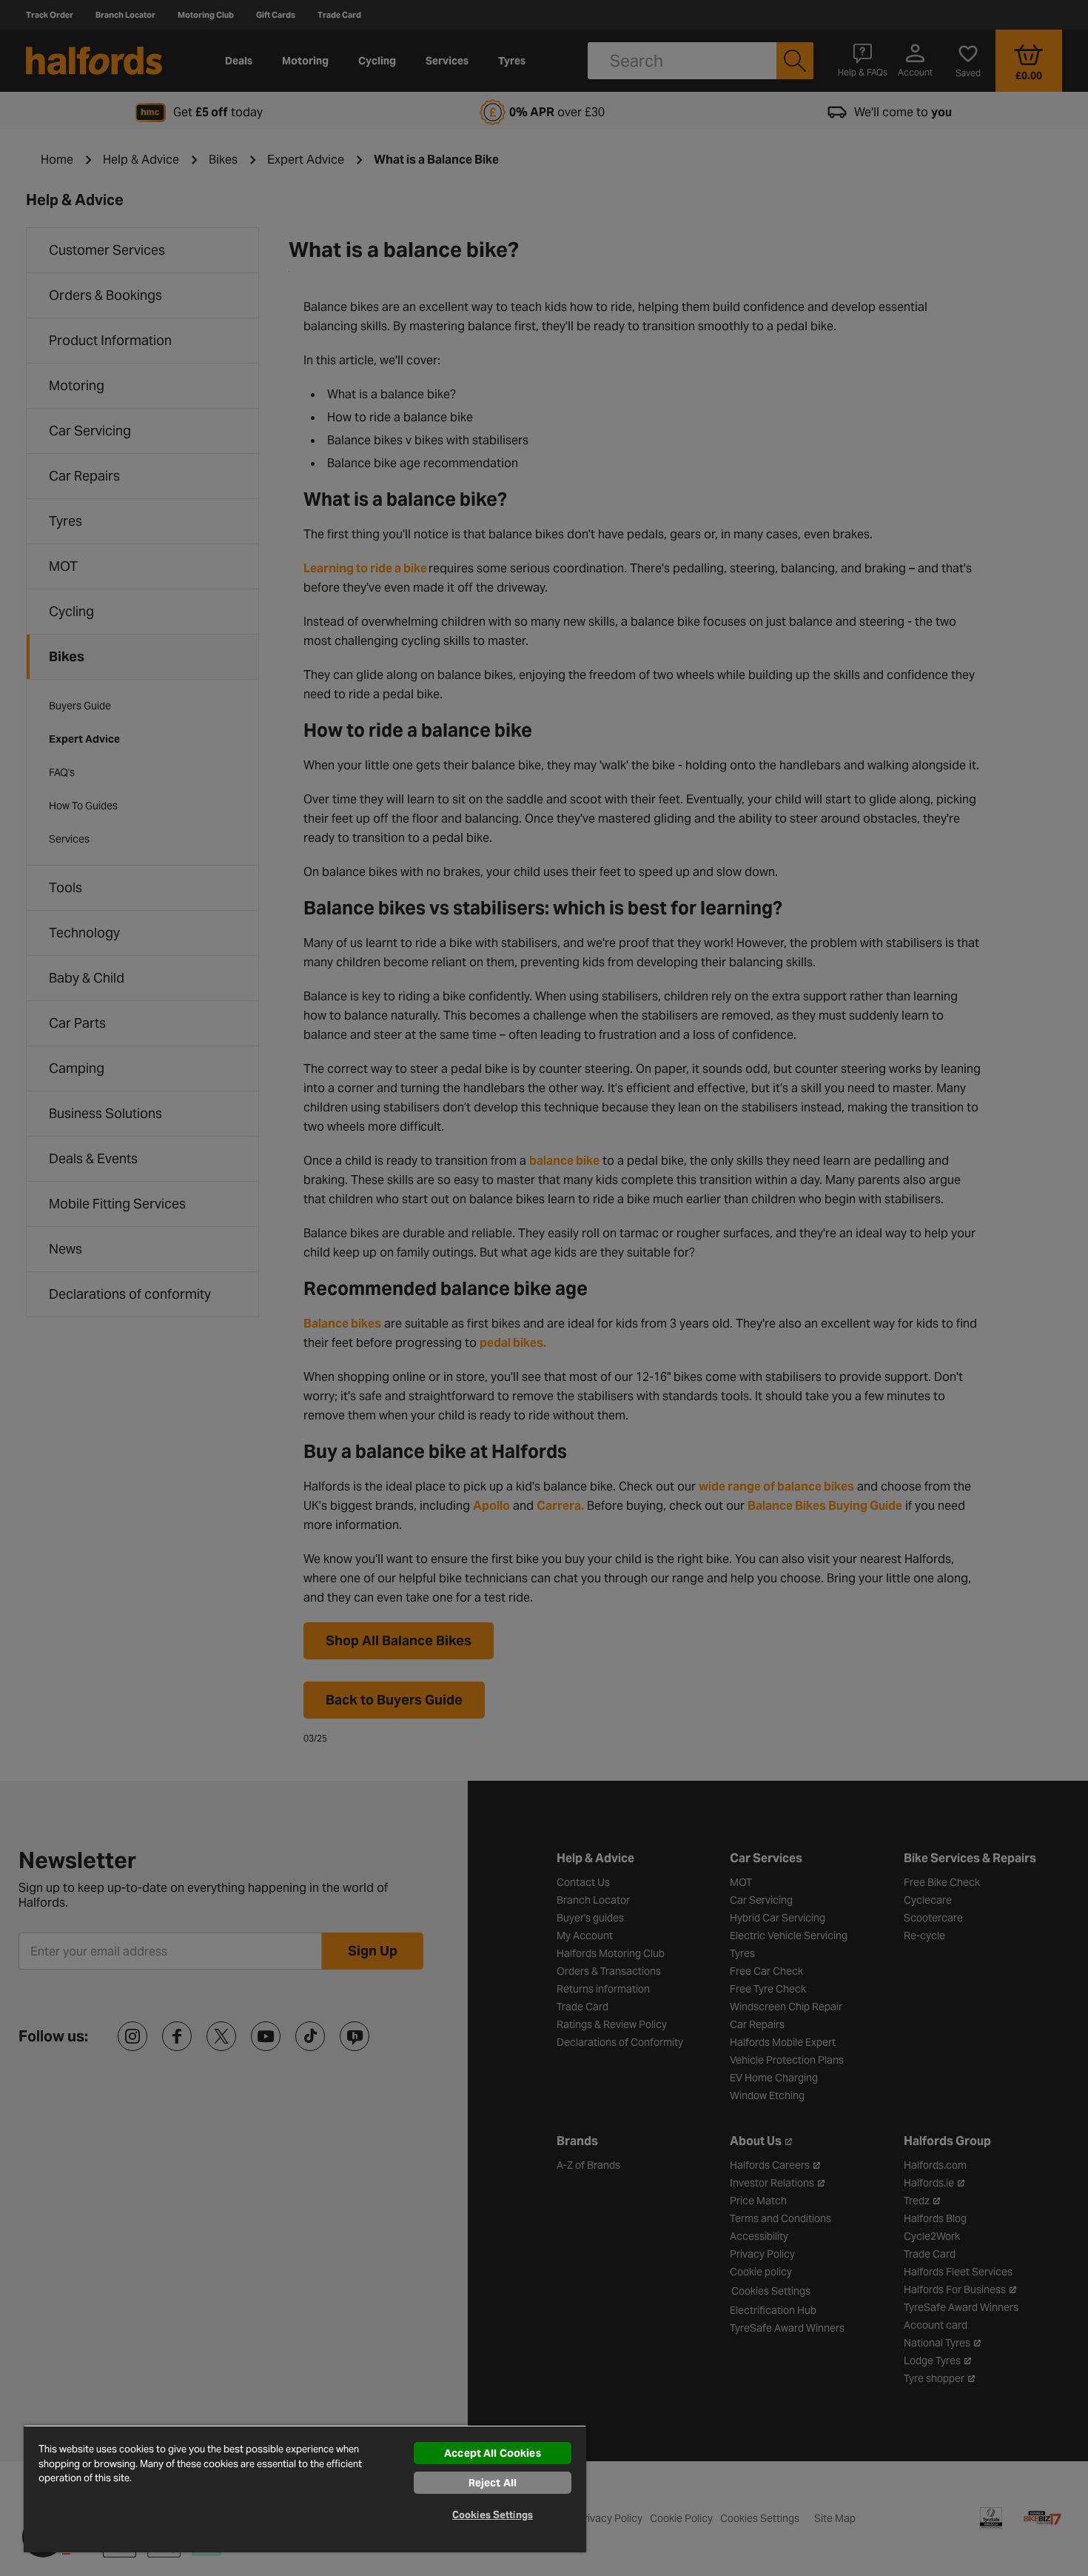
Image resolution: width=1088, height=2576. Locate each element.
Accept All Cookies (493, 2453)
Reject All (493, 2483)
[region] (305, 2489)
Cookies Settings (493, 2515)
